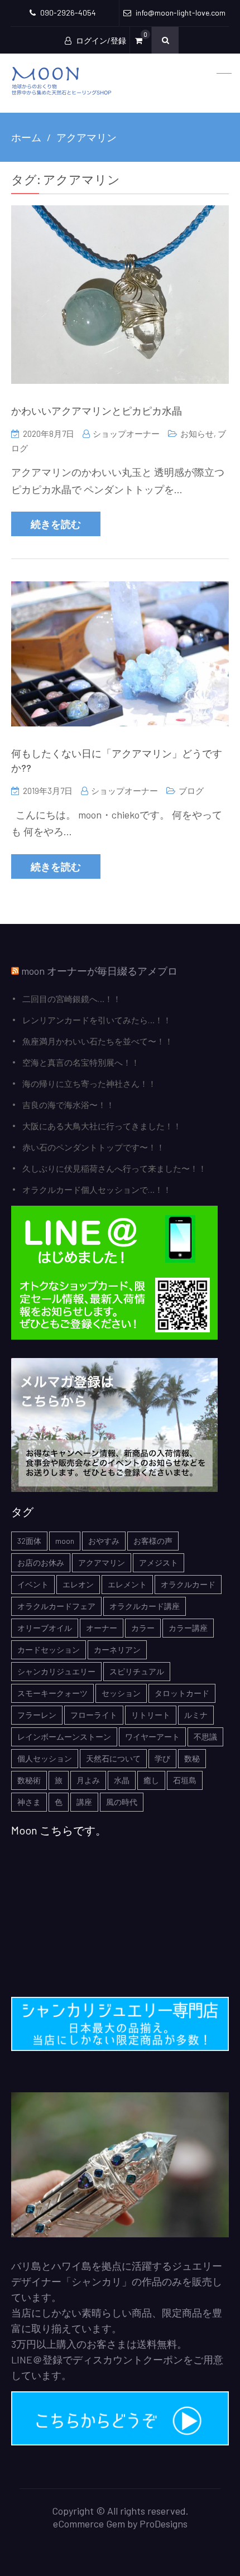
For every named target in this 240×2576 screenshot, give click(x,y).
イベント (33, 1584)
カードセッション (49, 1650)
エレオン (78, 1584)
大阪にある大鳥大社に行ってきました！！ (102, 1126)
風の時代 (122, 1802)
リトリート (151, 1715)
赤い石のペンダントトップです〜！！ (93, 1147)
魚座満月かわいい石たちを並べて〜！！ (98, 1041)
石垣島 (185, 1780)
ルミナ (196, 1715)
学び (162, 1758)
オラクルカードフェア (56, 1606)
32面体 (29, 1541)
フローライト (94, 1715)
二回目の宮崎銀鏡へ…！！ (72, 999)
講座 (84, 1802)
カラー (143, 1628)
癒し (151, 1780)
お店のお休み (41, 1563)
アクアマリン (102, 1563)
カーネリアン (117, 1650)
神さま (29, 1802)
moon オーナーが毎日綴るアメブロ (99, 971)
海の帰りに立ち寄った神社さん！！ (89, 1084)
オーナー (102, 1628)
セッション (121, 1693)
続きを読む (56, 524)
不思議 (205, 1737)
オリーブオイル (45, 1628)
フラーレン (37, 1715)
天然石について (113, 1758)
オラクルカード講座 (145, 1606)
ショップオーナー (126, 434)
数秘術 (29, 1780)
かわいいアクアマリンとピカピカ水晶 (97, 411)
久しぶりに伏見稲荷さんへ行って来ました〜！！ (114, 1168)
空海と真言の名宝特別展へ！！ (81, 1062)
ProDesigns (164, 2524)
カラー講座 (188, 1628)
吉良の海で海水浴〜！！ (68, 1105)
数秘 (192, 1758)
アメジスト (159, 1563)
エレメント (127, 1584)
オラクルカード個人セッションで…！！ (97, 1190)
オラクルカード (188, 1584)
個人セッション (45, 1758)
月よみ (88, 1780)
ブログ (191, 791)
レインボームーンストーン (64, 1737)
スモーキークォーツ (52, 1693)
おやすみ (104, 1541)
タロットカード (182, 1693)
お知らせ (197, 434)
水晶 (122, 1780)
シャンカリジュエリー (56, 1671)
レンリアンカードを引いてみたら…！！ (97, 1020)
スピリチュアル (137, 1671)
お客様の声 (153, 1541)
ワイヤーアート (152, 1737)
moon (65, 1541)
